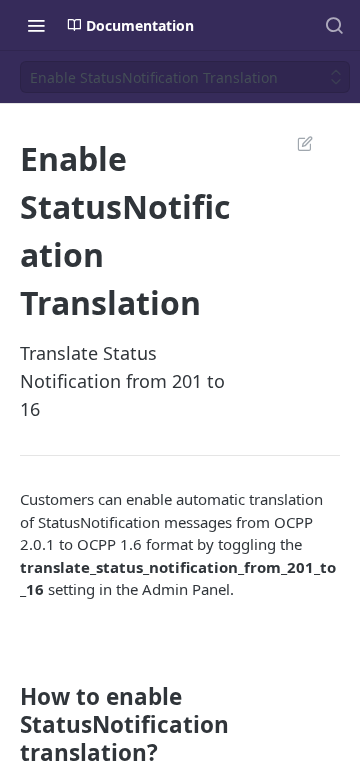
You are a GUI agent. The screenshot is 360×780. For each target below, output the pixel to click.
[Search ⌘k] (334, 25)
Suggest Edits (295, 143)
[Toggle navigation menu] (36, 25)
